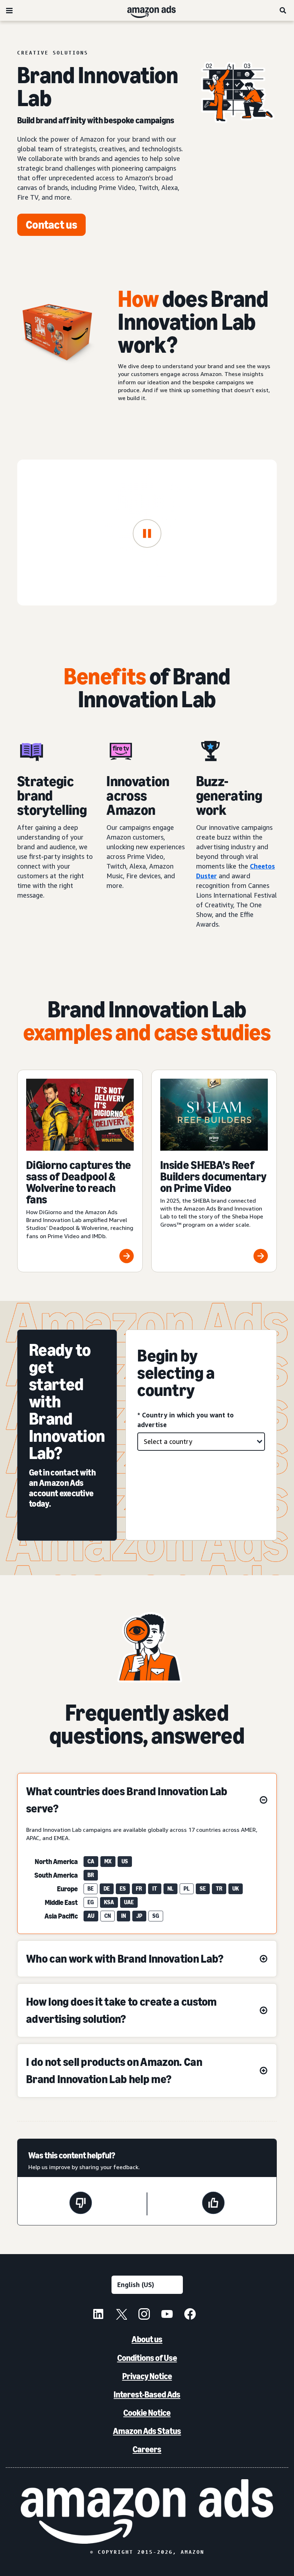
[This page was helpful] (213, 2204)
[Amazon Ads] (146, 10)
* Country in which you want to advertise (186, 1420)
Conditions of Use (147, 2358)
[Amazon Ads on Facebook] (190, 2315)
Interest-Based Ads (147, 2394)
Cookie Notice (147, 2413)
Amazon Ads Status (147, 2431)
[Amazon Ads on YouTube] (167, 2315)
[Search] (283, 10)
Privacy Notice (147, 2376)
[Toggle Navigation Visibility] (9, 11)
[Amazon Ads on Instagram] (144, 2315)
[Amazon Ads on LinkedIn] (98, 2315)
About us (147, 2339)
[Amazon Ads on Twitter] (121, 2315)
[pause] (147, 534)
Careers (147, 2449)
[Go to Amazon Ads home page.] (147, 2511)
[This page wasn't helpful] (81, 2204)
